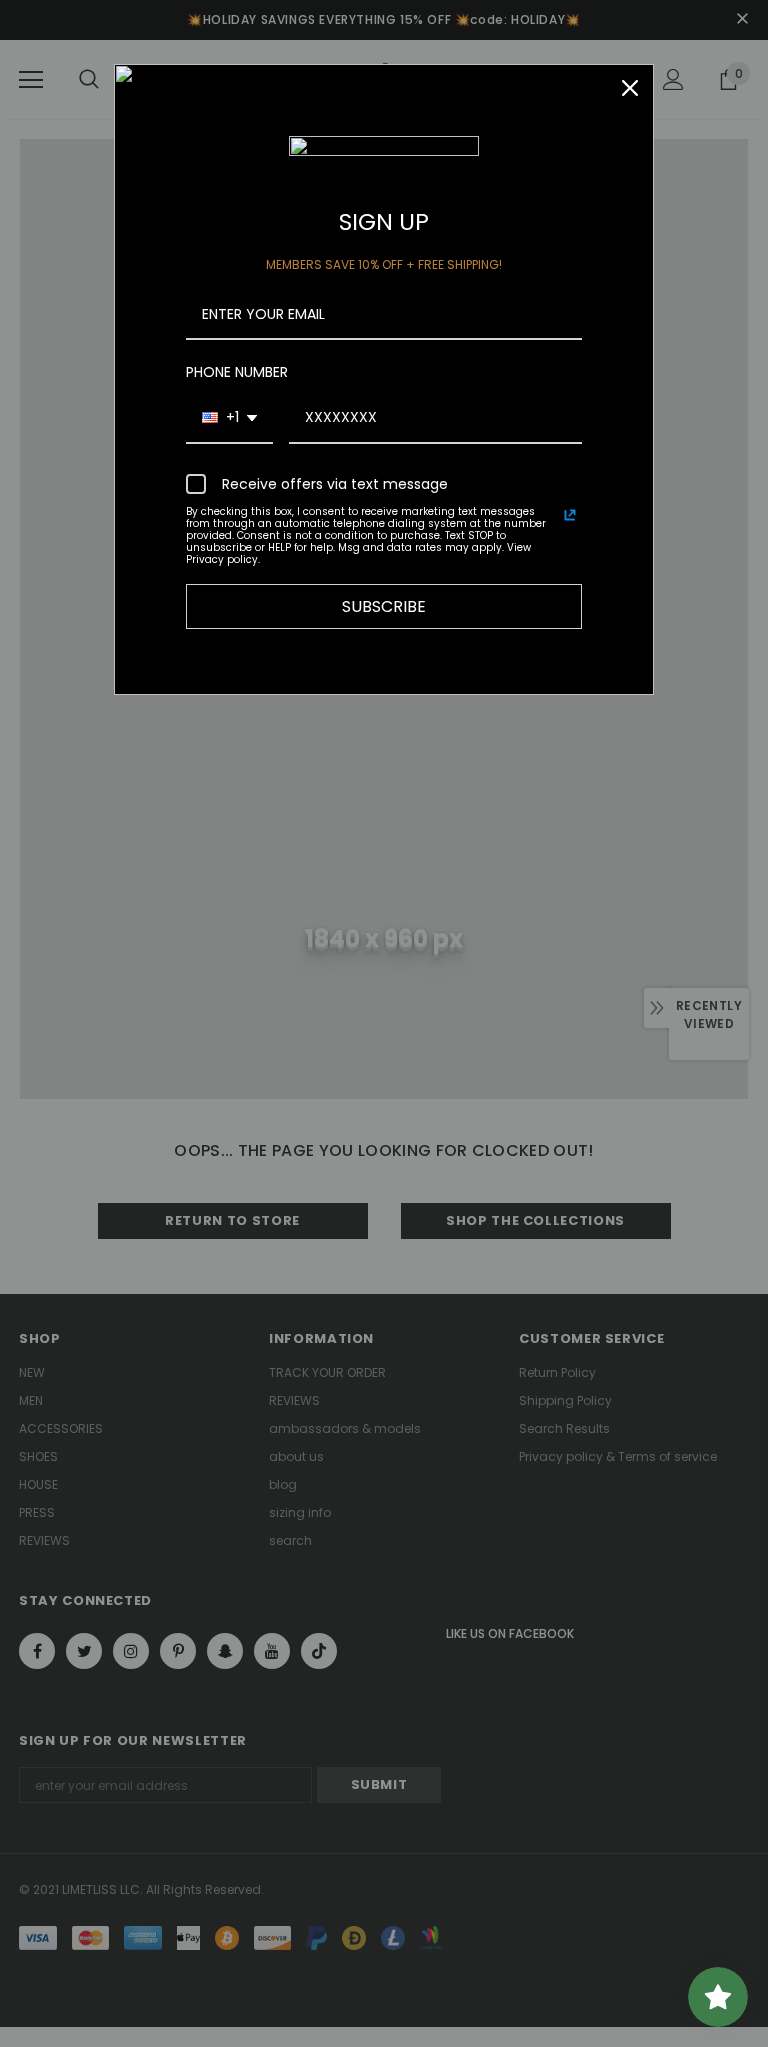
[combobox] (229, 418)
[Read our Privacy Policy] (570, 515)
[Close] (630, 88)
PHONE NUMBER (237, 372)
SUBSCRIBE (384, 606)
